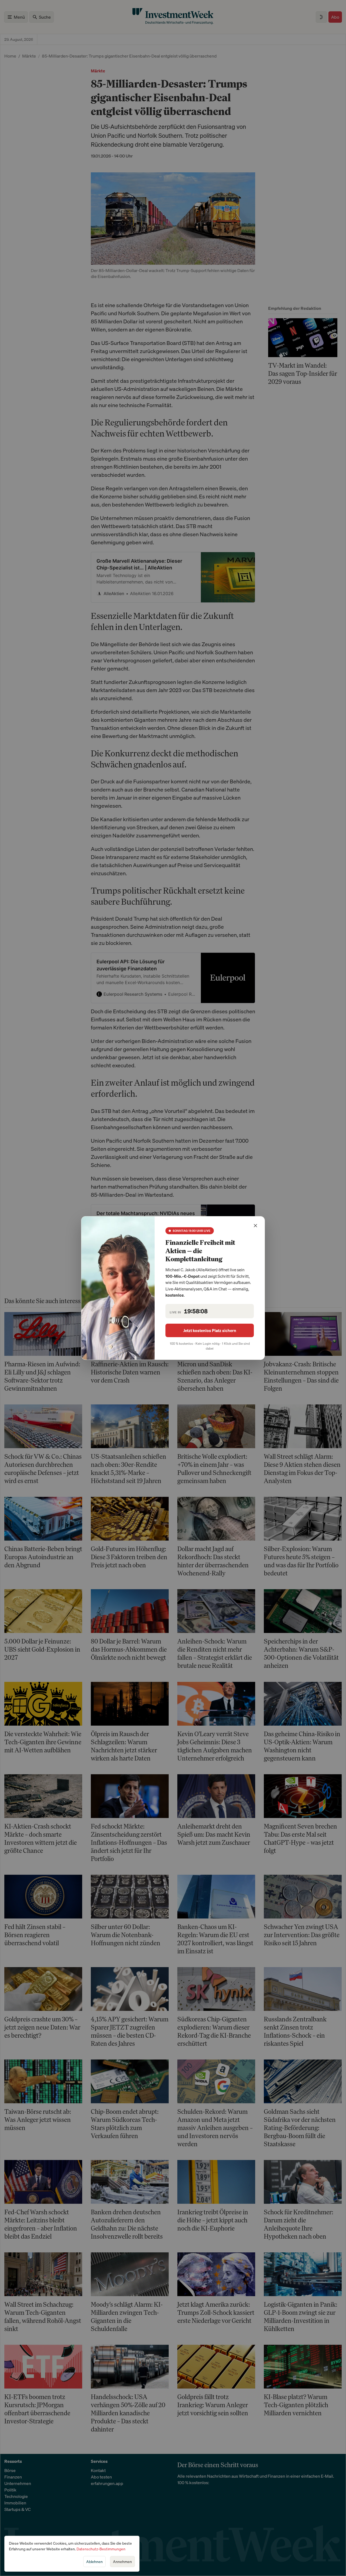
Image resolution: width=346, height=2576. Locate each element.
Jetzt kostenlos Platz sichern (210, 1330)
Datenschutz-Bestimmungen (101, 2549)
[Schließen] (255, 1226)
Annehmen (122, 2562)
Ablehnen (94, 2562)
